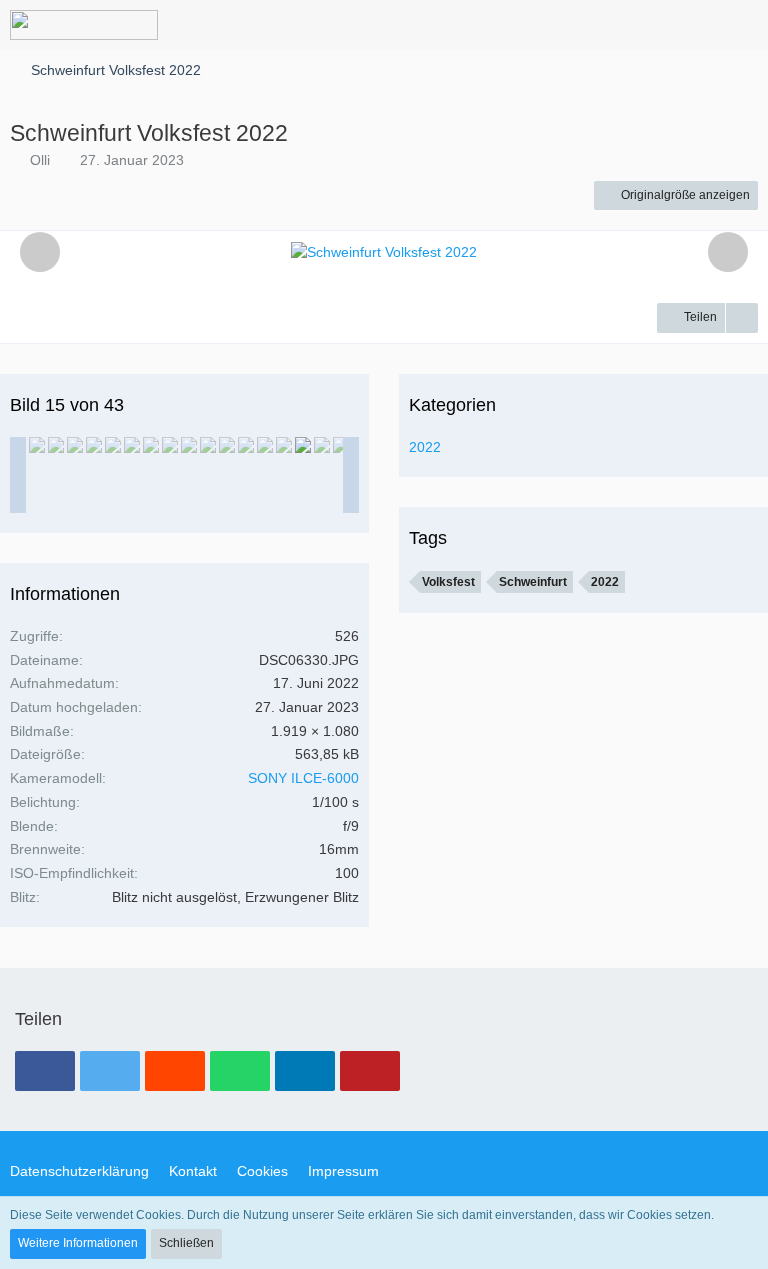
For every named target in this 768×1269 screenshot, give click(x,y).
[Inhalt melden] (742, 318)
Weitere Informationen (78, 1243)
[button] (642, 25)
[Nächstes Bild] (728, 252)
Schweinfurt (533, 582)
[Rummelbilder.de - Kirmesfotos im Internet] (84, 25)
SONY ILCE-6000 (303, 778)
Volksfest (448, 582)
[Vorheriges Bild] (40, 252)
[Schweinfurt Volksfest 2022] (37, 445)
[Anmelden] (692, 25)
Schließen (186, 1243)
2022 (425, 447)
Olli (40, 160)
